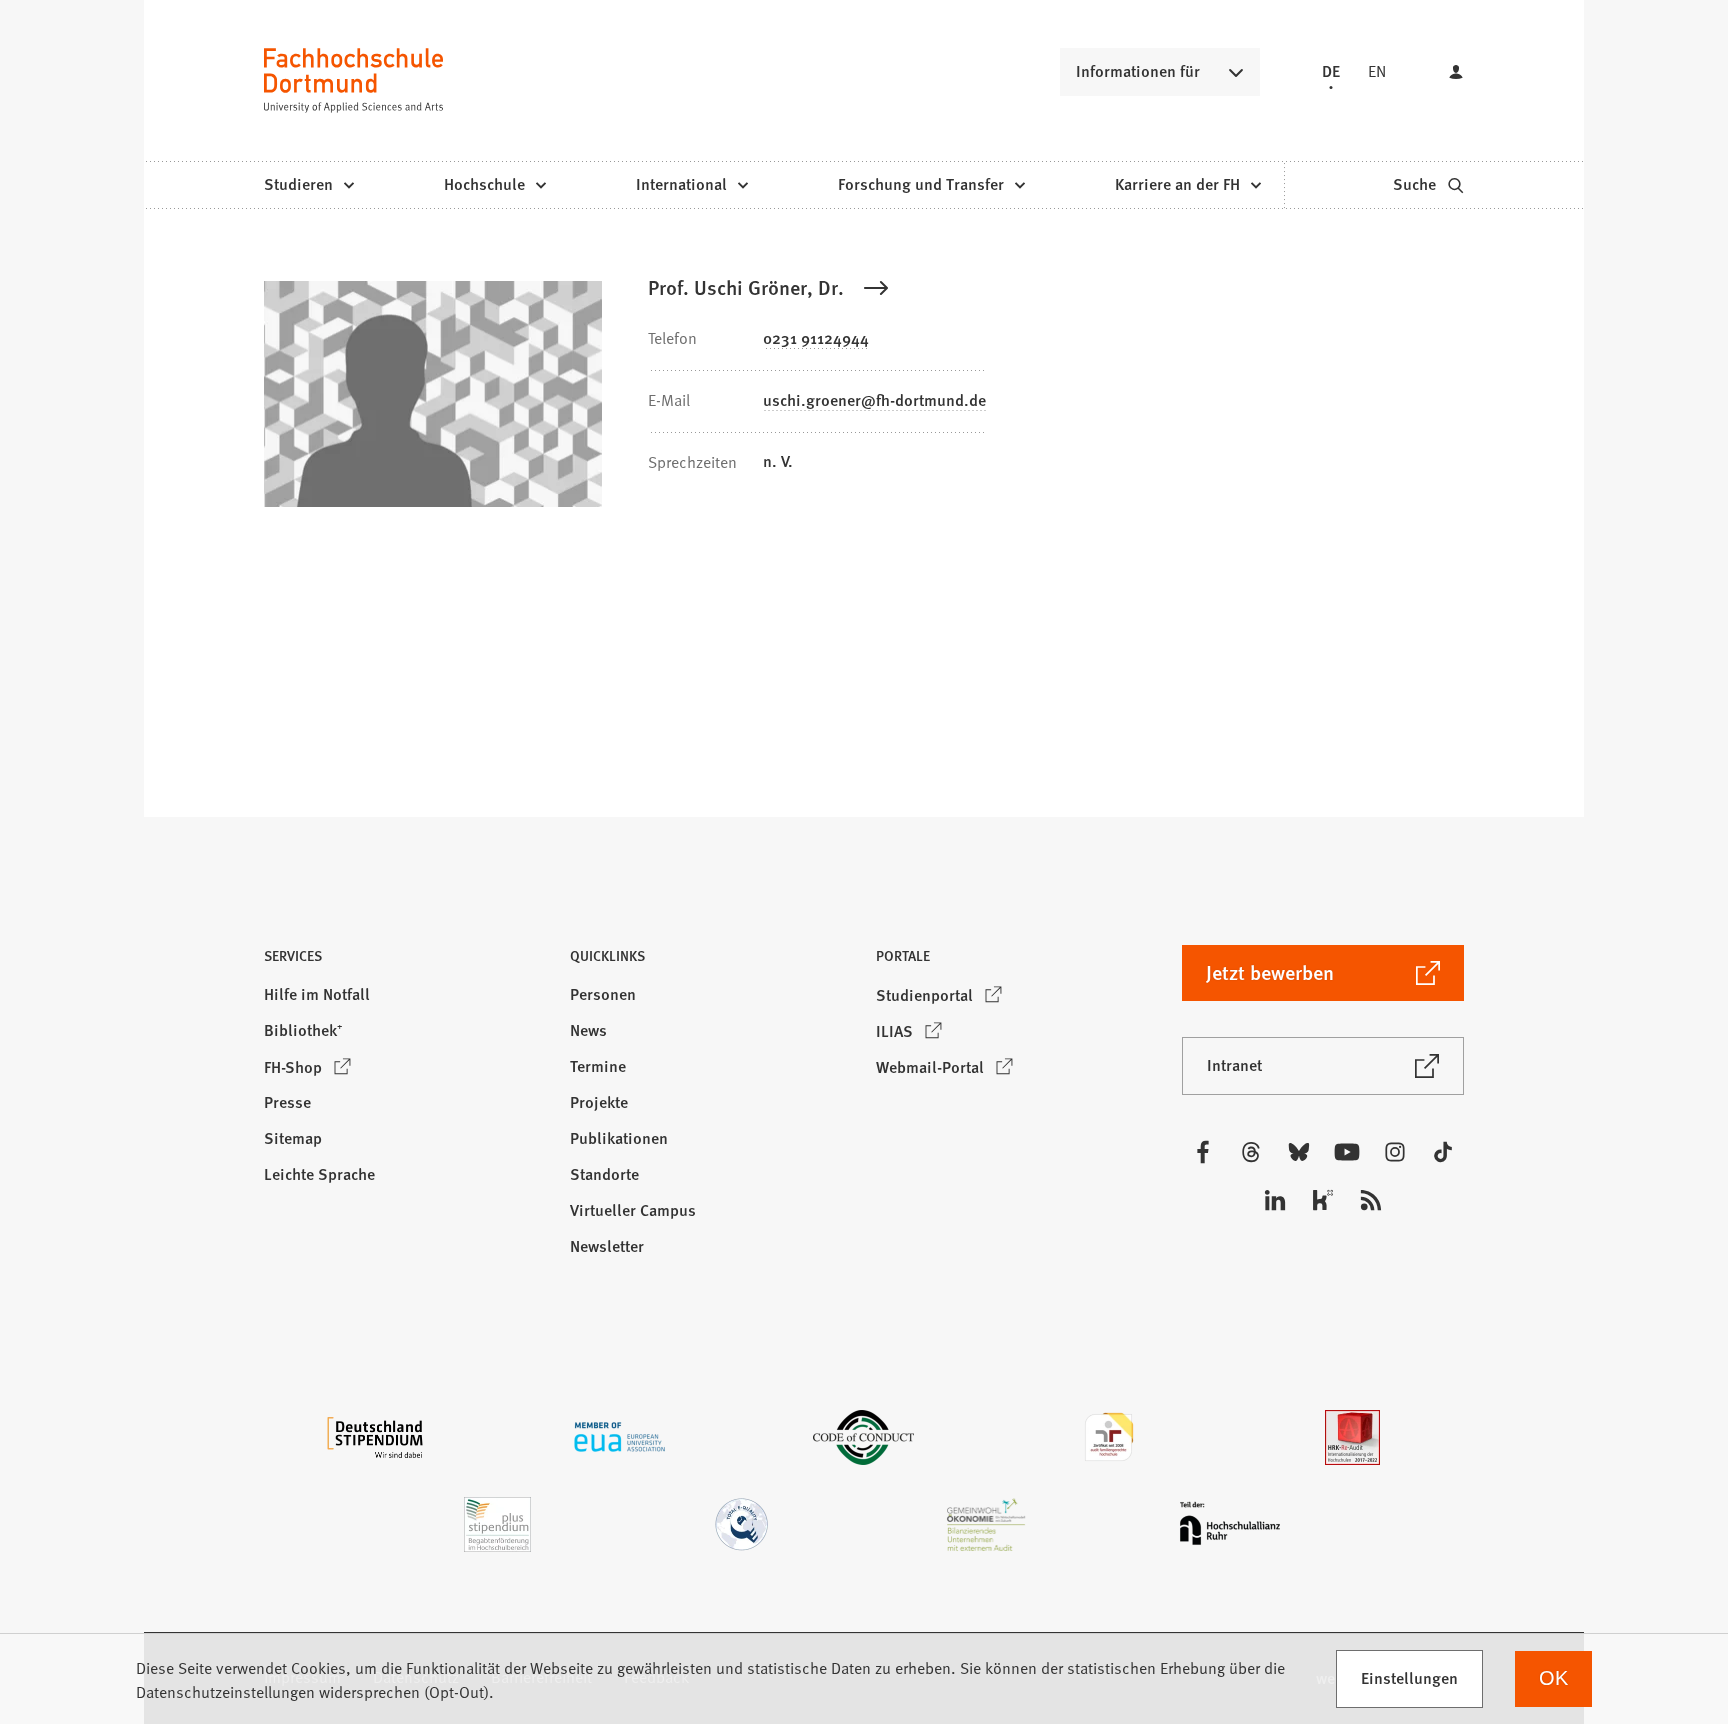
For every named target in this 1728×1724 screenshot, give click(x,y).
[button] (405, 961)
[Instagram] (1395, 1152)
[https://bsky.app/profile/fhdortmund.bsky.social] (1299, 1152)
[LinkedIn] (1275, 1200)
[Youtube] (1347, 1152)
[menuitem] (308, 185)
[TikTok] (1443, 1152)
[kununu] (1323, 1200)
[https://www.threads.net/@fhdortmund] (1251, 1152)
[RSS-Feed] (1371, 1200)
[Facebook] (1203, 1152)
